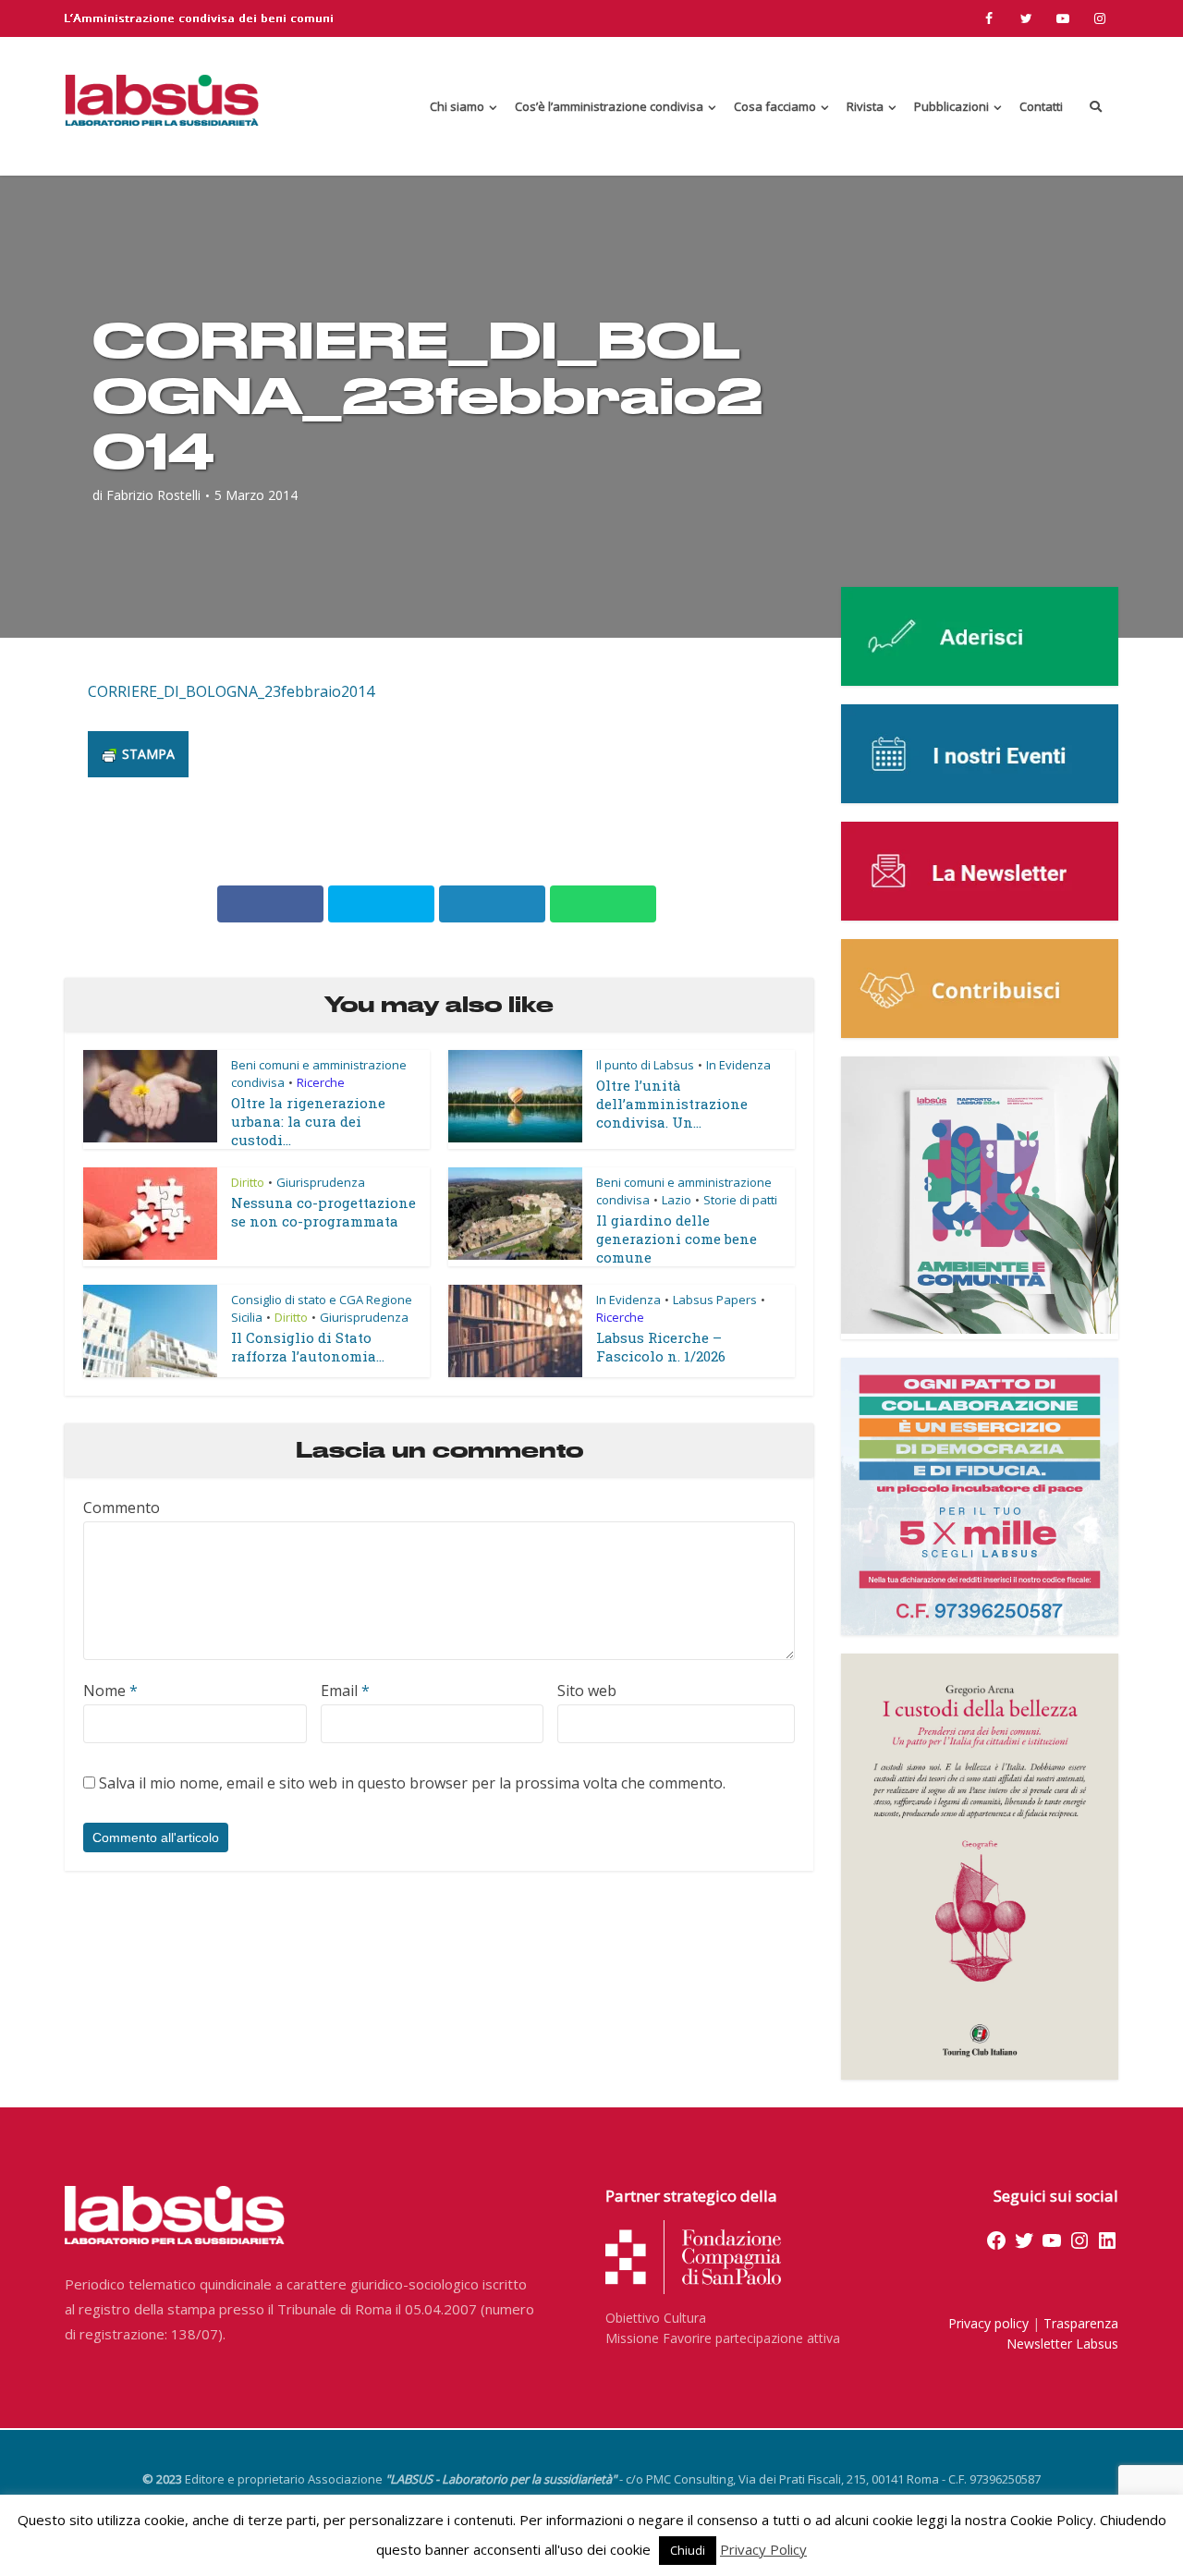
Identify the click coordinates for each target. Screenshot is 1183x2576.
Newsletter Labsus (1062, 2344)
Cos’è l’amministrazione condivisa (609, 106)
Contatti (1041, 106)
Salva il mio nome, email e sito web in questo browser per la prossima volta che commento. (412, 1783)
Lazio (677, 1200)
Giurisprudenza (321, 1182)
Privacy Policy (763, 2549)
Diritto (248, 1182)
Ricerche (321, 1082)
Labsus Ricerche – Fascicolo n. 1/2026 (661, 1347)
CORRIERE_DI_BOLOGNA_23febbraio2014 (231, 691)
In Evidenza (738, 1065)
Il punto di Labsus (645, 1065)
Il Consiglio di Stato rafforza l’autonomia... (308, 1347)
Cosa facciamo (775, 106)
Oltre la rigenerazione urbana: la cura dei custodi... (308, 1121)
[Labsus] (162, 100)
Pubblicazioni (951, 106)
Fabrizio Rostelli (153, 495)
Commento (122, 1508)
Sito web (587, 1691)
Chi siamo (457, 106)
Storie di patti (740, 1200)
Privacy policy (988, 2323)
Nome (110, 1691)
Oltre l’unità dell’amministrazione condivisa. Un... (672, 1104)
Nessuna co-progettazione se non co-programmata (323, 1212)
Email (345, 1691)
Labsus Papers (715, 1300)
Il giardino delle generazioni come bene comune (677, 1239)
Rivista (865, 106)
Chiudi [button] (688, 2550)
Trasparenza (1081, 2323)
